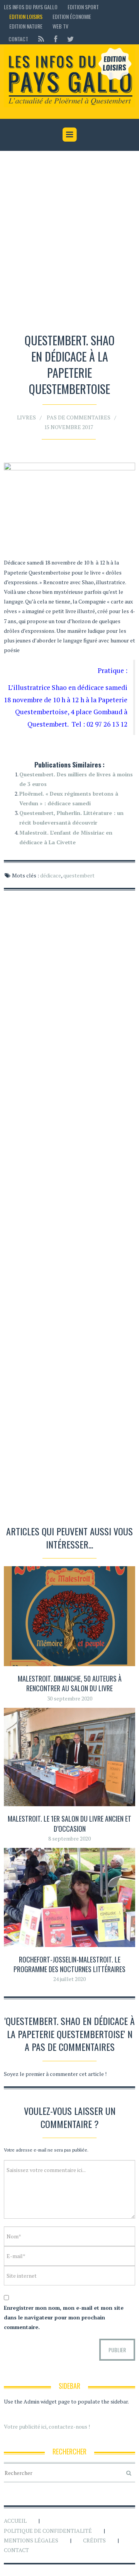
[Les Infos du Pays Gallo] (69, 77)
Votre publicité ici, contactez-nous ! (47, 2426)
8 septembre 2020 (69, 1838)
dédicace (51, 875)
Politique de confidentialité (48, 2531)
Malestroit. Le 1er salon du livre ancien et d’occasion (69, 1823)
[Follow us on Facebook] (56, 39)
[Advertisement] (69, 243)
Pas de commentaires (79, 417)
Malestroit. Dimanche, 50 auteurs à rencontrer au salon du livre (70, 1683)
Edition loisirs (26, 16)
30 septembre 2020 (70, 1698)
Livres (26, 417)
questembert (79, 875)
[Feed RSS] (41, 39)
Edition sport (83, 7)
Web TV (60, 26)
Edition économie (72, 16)
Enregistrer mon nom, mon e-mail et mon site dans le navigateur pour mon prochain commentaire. (64, 2317)
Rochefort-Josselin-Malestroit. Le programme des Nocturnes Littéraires (69, 1964)
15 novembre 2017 (69, 427)
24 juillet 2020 (69, 1979)
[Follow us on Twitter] (68, 39)
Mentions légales (31, 2540)
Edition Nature (26, 26)
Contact (18, 39)
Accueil (15, 2521)
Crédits (94, 2540)
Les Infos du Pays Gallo (31, 7)
